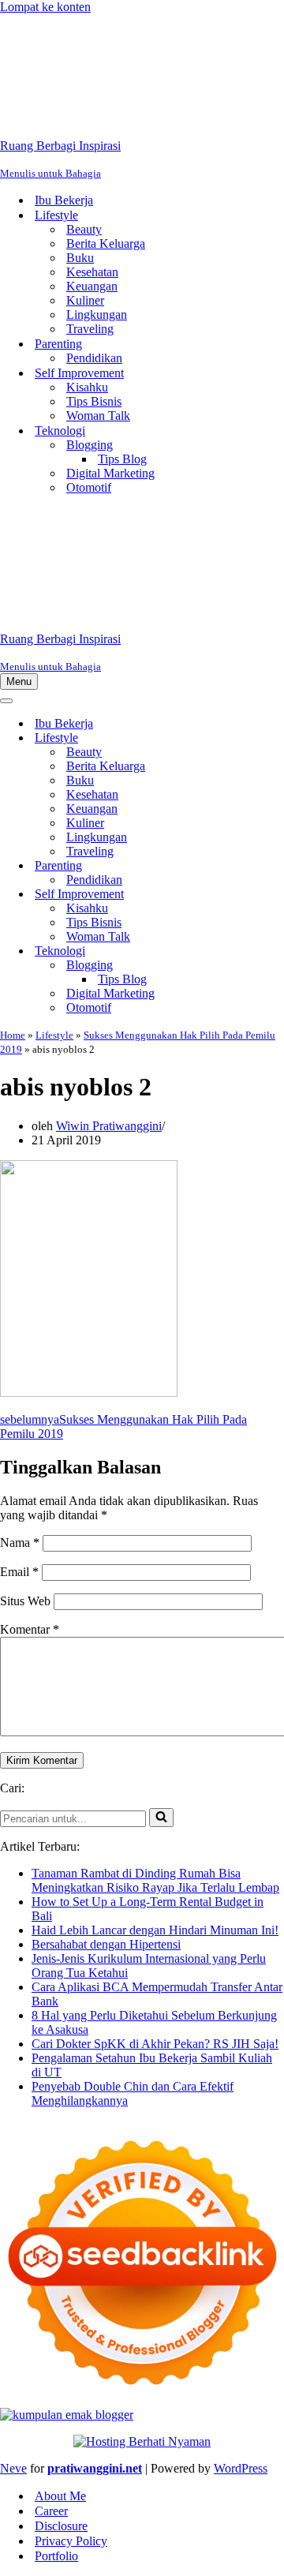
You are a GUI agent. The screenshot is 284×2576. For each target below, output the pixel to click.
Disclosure (61, 2526)
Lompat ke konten (45, 7)
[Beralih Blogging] (276, 966)
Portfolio (56, 2556)
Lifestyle (54, 1035)
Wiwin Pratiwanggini (109, 1126)
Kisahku (87, 387)
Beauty (84, 229)
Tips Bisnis (94, 401)
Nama (20, 1543)
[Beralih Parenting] (276, 866)
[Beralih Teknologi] (276, 951)
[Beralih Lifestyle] (276, 738)
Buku (80, 258)
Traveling (90, 329)
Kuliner (85, 300)
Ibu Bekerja (64, 200)
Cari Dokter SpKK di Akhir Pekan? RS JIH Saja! (155, 2044)
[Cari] (161, 1818)
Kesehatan (92, 272)
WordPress (241, 2468)
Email (19, 1572)
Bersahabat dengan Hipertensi (106, 1944)
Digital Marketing (110, 473)
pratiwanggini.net (95, 2468)
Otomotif (89, 487)
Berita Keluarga (106, 243)
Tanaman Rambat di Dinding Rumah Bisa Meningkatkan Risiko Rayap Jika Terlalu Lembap (155, 1880)
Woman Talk (98, 416)
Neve (13, 2468)
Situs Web (25, 1601)
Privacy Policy (71, 2541)
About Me (60, 2496)
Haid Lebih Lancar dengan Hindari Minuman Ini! (155, 1930)
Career (51, 2511)
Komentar (30, 1629)
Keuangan (92, 286)
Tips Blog (122, 459)
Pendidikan (94, 358)
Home (13, 1035)
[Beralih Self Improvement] (276, 895)
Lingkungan (97, 315)
